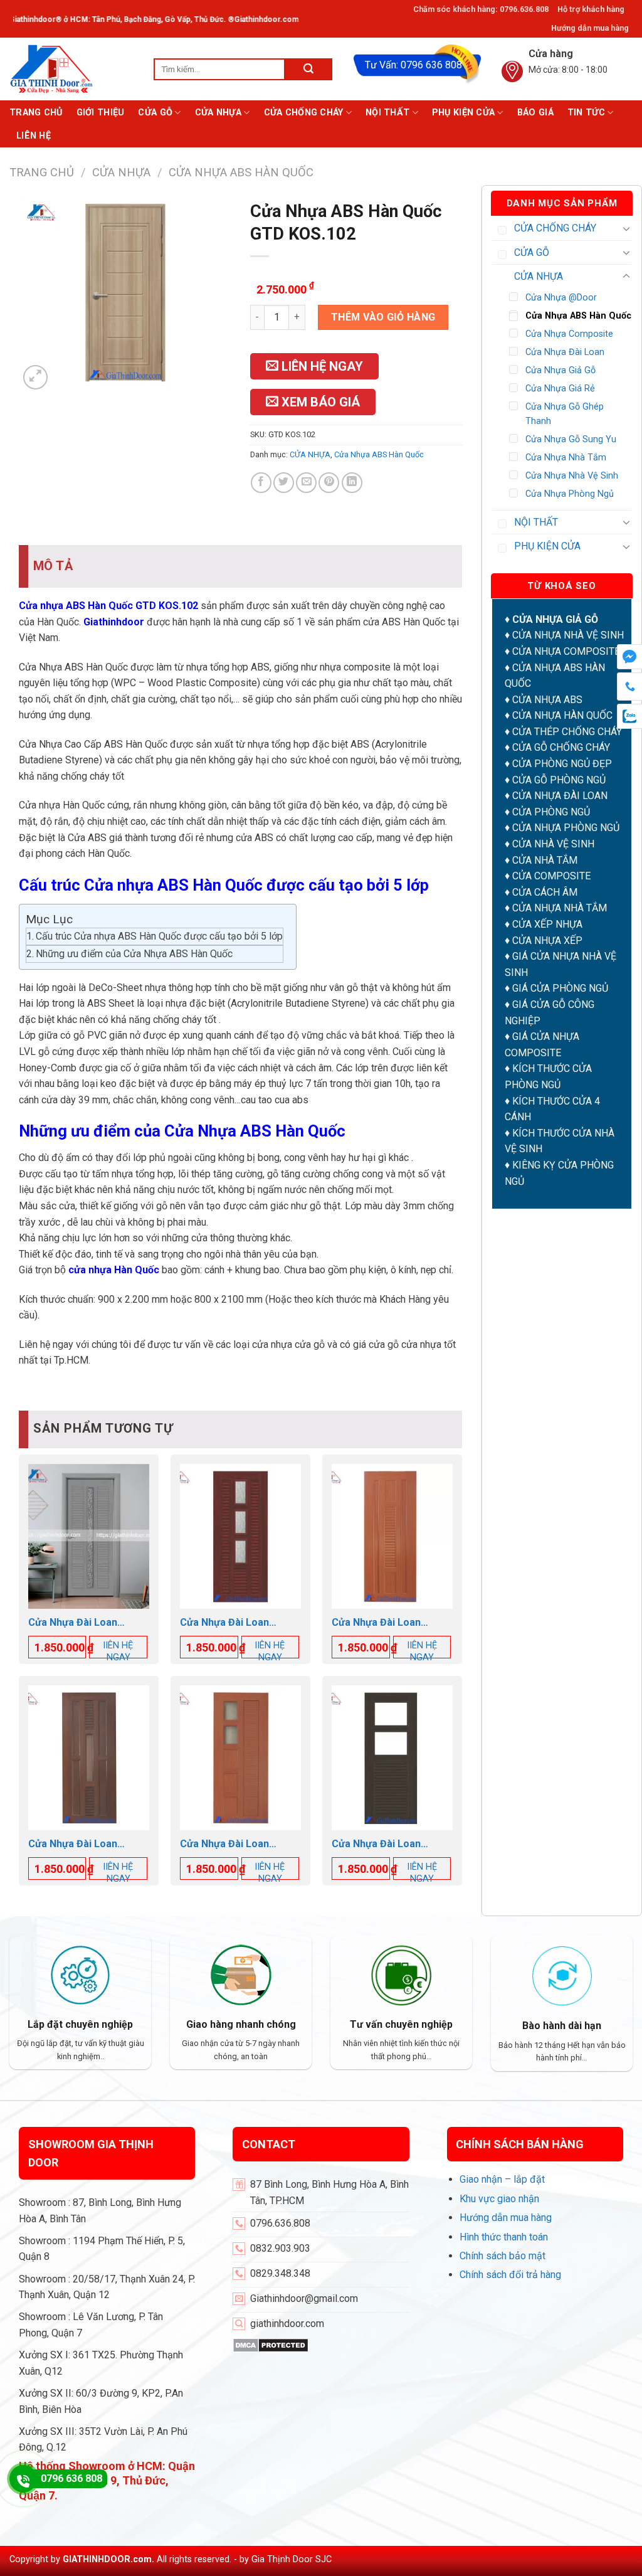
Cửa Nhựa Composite (569, 334)
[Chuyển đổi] (626, 228)
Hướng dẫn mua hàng (590, 28)
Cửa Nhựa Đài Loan (565, 352)
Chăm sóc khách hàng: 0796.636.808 (481, 9)
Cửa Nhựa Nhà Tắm (566, 458)
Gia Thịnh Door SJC (292, 2559)
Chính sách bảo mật (503, 2256)
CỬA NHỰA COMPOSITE (566, 651)
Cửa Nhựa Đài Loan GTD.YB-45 (224, 1623)
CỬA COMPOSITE (551, 876)
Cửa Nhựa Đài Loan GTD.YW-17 (73, 1623)
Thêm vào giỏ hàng (383, 317)
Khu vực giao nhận (499, 2199)
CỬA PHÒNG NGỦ (551, 812)
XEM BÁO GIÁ (319, 402)
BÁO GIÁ (535, 113)
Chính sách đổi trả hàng (510, 2275)
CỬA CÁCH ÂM (545, 892)
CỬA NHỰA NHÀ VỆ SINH (568, 635)
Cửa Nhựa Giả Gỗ (560, 370)
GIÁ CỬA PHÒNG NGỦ (560, 988)
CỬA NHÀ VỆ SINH (553, 844)
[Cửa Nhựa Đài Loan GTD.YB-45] (240, 1536)
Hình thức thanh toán (504, 2237)
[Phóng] (35, 377)
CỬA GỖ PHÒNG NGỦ (559, 780)
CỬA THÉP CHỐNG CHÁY (567, 732)
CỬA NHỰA (218, 113)
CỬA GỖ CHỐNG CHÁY (561, 747)
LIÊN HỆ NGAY (321, 366)
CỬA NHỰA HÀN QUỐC (562, 715)
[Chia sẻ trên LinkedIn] (352, 483)
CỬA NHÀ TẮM (545, 860)
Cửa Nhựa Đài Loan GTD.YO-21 (376, 1623)
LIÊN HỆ (34, 136)
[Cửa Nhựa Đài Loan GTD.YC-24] (89, 1758)
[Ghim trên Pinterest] (329, 483)
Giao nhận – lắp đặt (502, 2179)
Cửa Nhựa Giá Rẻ (560, 389)
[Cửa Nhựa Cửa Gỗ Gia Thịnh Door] (72, 69)
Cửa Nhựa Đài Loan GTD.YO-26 (224, 1844)
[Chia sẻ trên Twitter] (284, 483)
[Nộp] (309, 69)
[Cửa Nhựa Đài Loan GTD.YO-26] (240, 1758)
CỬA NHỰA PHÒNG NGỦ (566, 828)
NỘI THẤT (387, 113)
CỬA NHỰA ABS (547, 700)
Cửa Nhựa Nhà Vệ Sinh (572, 476)
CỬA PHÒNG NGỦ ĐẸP (562, 764)
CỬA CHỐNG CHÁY (304, 113)
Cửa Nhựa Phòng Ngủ (570, 494)
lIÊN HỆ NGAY (118, 1651)
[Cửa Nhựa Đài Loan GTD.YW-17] (89, 1536)
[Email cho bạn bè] (306, 483)
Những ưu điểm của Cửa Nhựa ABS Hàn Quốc (134, 954)
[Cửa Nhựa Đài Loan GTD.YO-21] (392, 1536)
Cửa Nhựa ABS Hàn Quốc (241, 172)
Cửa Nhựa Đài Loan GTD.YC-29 (376, 1844)
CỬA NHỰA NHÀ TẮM (560, 908)
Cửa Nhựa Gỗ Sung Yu (571, 439)
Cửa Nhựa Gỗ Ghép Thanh (565, 414)
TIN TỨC (586, 113)
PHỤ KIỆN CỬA (463, 113)
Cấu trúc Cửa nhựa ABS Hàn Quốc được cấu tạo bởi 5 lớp (159, 936)
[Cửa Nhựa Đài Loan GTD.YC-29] (392, 1758)
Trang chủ (42, 172)
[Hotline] (23, 2479)
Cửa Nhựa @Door (561, 298)
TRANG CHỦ (36, 113)
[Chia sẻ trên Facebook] (261, 483)
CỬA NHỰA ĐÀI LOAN (560, 796)
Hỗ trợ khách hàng (591, 9)
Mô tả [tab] (53, 566)
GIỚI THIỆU (101, 113)
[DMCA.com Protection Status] (271, 2344)
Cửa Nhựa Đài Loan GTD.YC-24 (73, 1844)
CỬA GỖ (155, 113)
